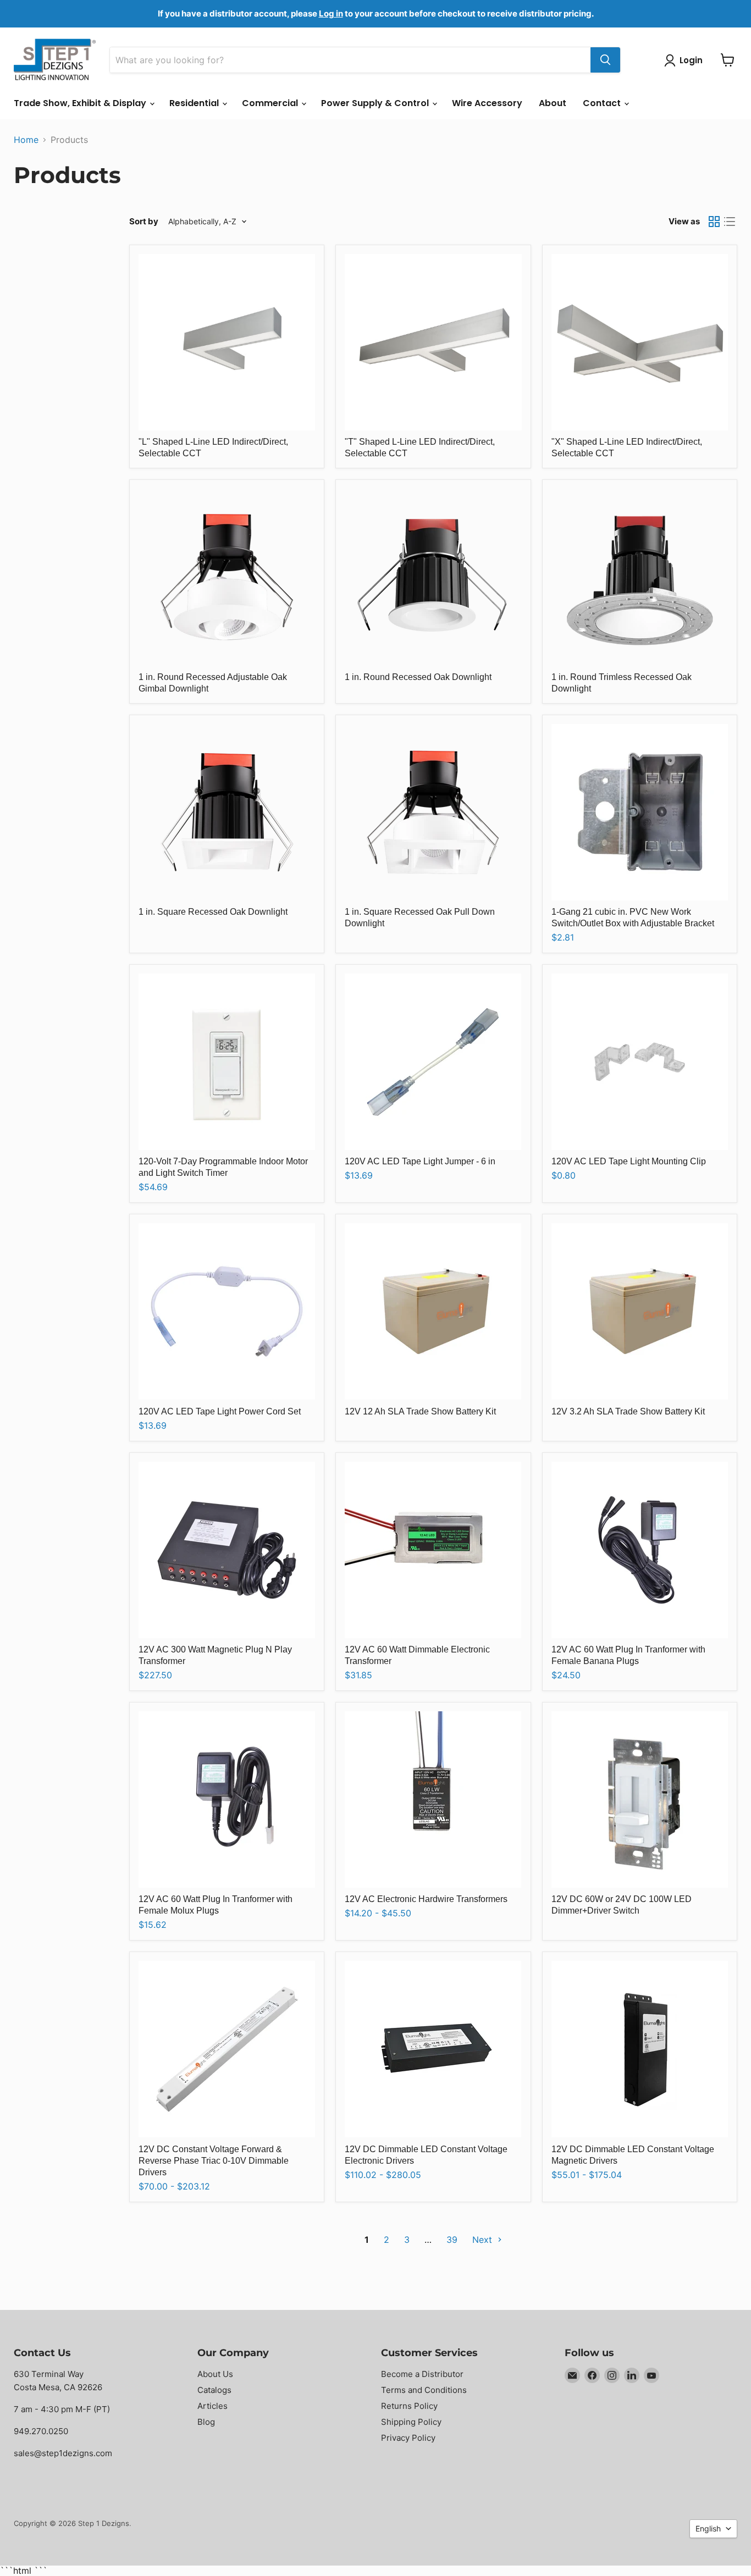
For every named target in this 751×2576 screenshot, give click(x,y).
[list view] (730, 222)
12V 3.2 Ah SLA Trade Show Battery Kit (628, 1411)
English (708, 2528)
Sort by (144, 221)
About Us (215, 2374)
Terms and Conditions (424, 2390)
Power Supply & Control (376, 103)
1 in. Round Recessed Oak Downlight (418, 677)
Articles (212, 2406)
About (553, 103)
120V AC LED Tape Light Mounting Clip (629, 1161)
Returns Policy (409, 2406)
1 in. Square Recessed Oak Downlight (213, 912)
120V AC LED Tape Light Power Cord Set (220, 1411)
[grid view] (714, 222)
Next (484, 2240)
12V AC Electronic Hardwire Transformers (426, 1899)
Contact (603, 103)
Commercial (271, 103)
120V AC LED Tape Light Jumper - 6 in (420, 1161)
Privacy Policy (408, 2438)
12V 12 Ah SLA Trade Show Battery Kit (420, 1411)
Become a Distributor (422, 2374)
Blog (206, 2422)
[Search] (605, 60)
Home (26, 140)
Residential (195, 103)
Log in (331, 13)
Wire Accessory (487, 103)
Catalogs (214, 2390)
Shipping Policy (411, 2422)
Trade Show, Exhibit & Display (81, 103)
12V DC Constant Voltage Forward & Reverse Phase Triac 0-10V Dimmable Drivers (214, 2161)
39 (452, 2240)
